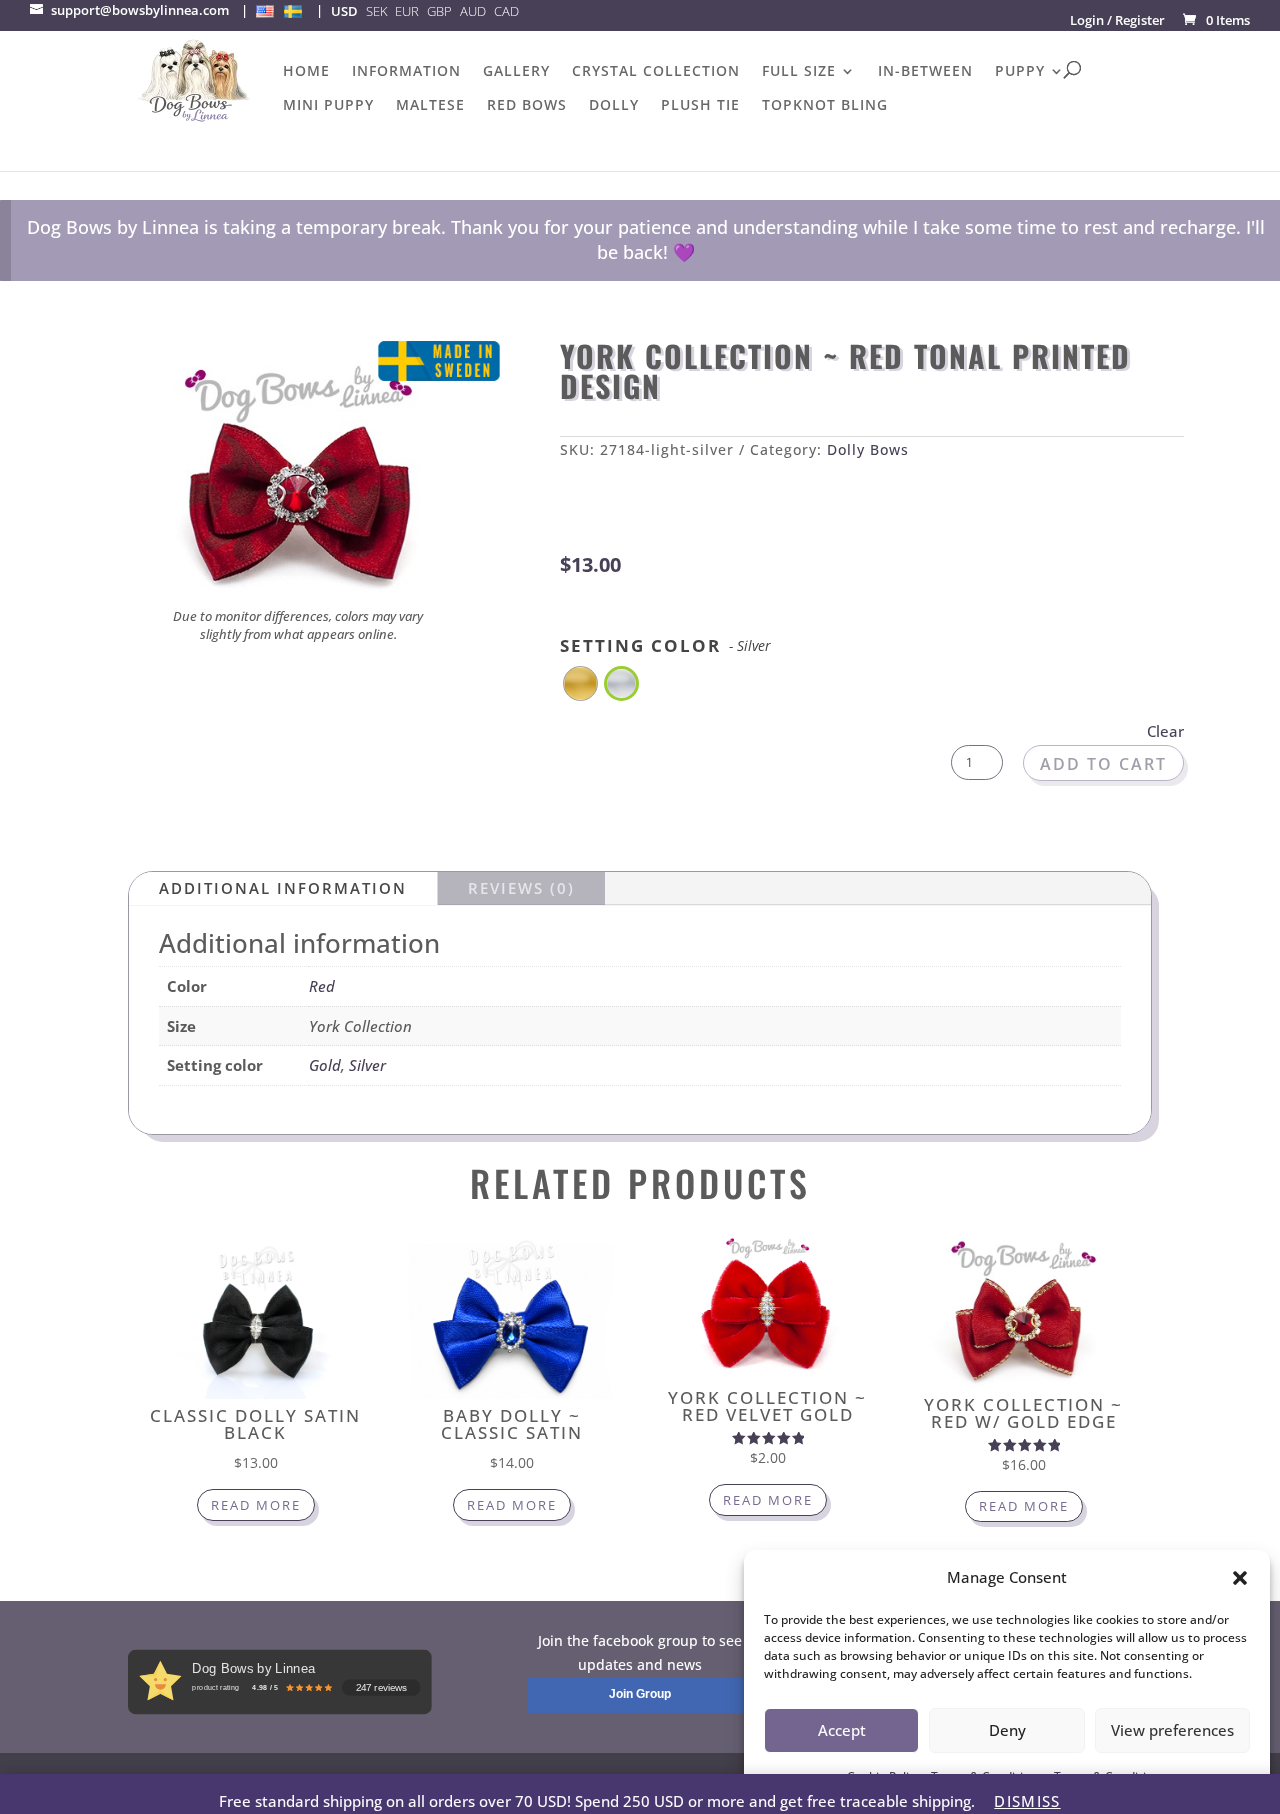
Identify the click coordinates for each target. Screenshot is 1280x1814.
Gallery (516, 72)
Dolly (614, 106)
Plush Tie (700, 106)
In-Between (925, 72)
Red (322, 986)
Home (306, 72)
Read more (256, 1505)
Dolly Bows (868, 449)
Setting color (665, 645)
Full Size (799, 72)
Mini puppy (328, 106)
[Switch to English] (265, 11)
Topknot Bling (825, 106)
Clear (1165, 731)
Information (406, 72)
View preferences (1172, 1730)
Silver (367, 1065)
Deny (1007, 1730)
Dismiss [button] (1027, 1801)
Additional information (283, 888)
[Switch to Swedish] (293, 11)
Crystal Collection (656, 72)
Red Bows (527, 106)
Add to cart (1103, 764)
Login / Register (1117, 20)
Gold (325, 1065)
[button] (1240, 1578)
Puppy (1020, 72)
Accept (842, 1730)
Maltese (430, 106)
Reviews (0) (521, 888)
